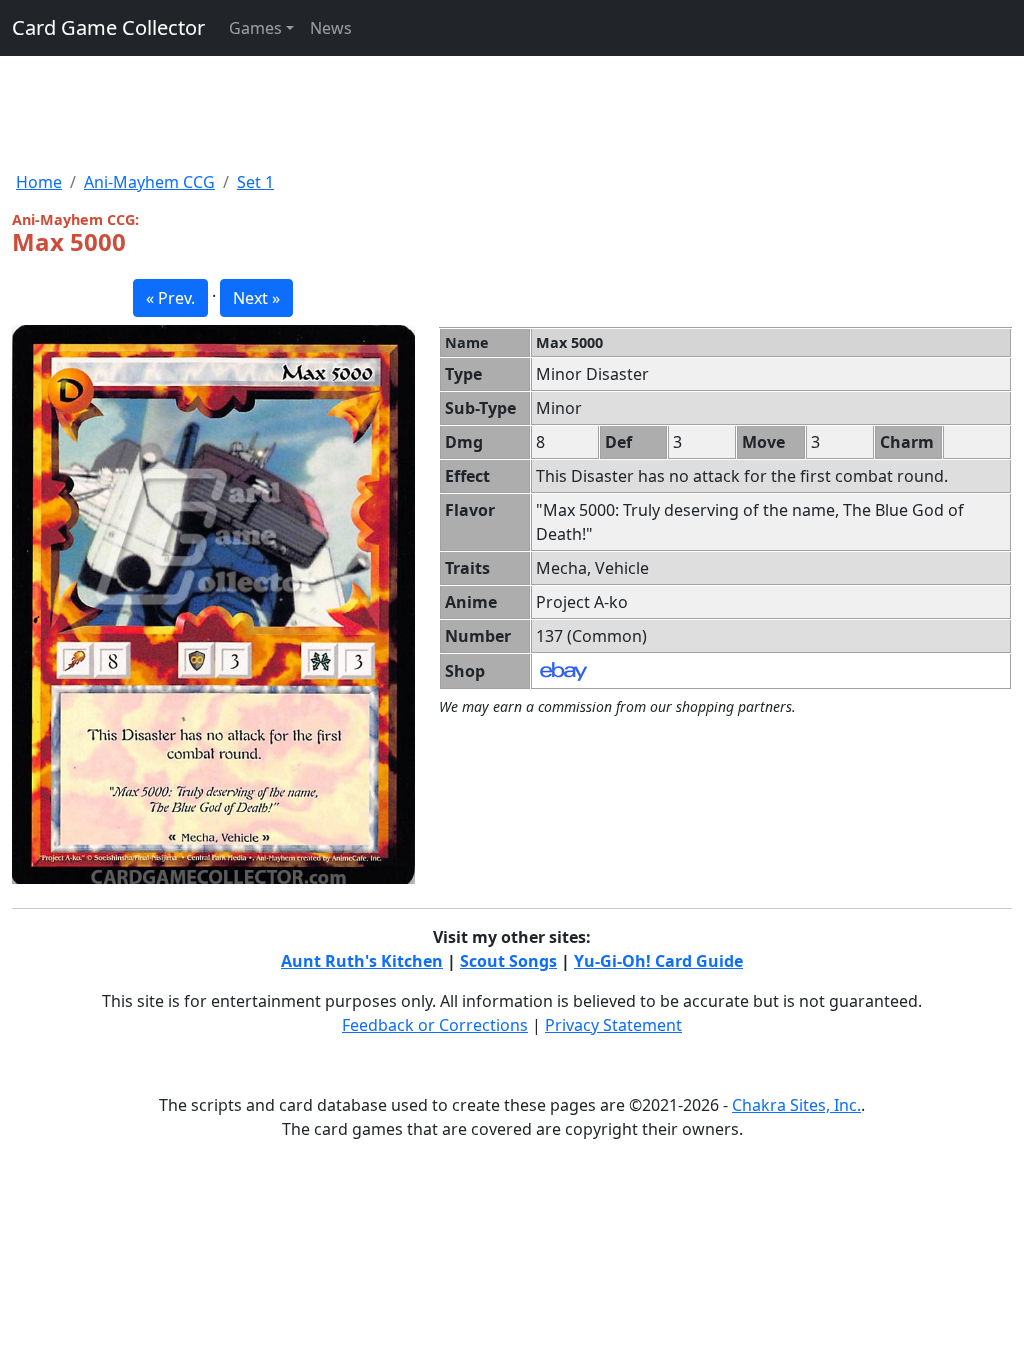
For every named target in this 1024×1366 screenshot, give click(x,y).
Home (39, 182)
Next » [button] (256, 298)
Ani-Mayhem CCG (149, 182)
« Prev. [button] (170, 298)
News (331, 28)
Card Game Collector (108, 27)
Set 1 (255, 182)
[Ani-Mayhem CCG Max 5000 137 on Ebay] (563, 670)
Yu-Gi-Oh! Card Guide (658, 961)
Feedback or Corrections (435, 1025)
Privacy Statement (613, 1025)
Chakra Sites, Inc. (796, 1105)
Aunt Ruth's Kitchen (362, 961)
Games (255, 28)
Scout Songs (508, 961)
